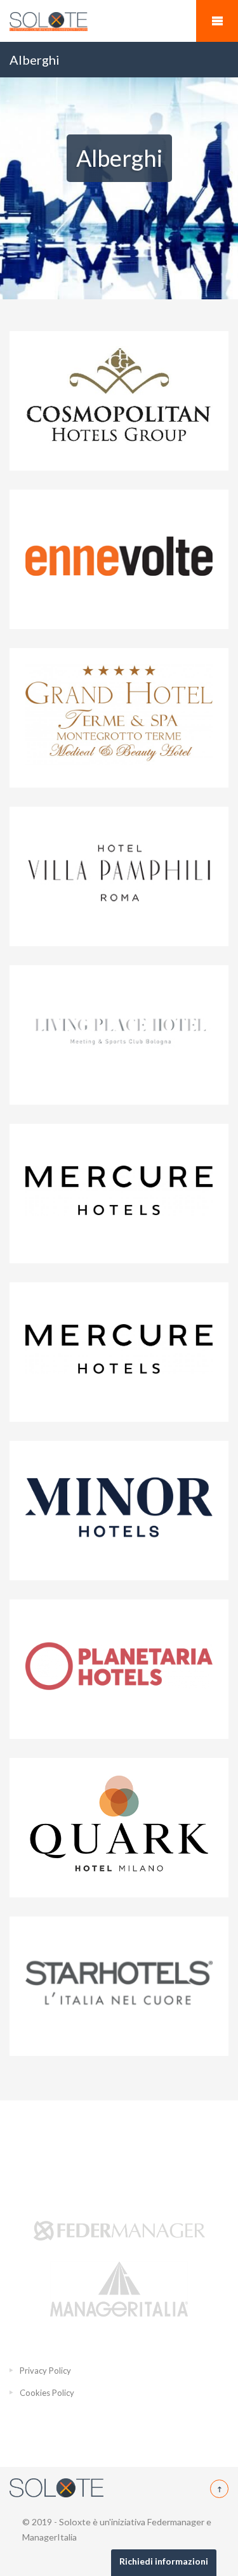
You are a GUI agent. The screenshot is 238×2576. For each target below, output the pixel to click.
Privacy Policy (45, 2371)
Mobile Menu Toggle (217, 21)
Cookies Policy (47, 2393)
